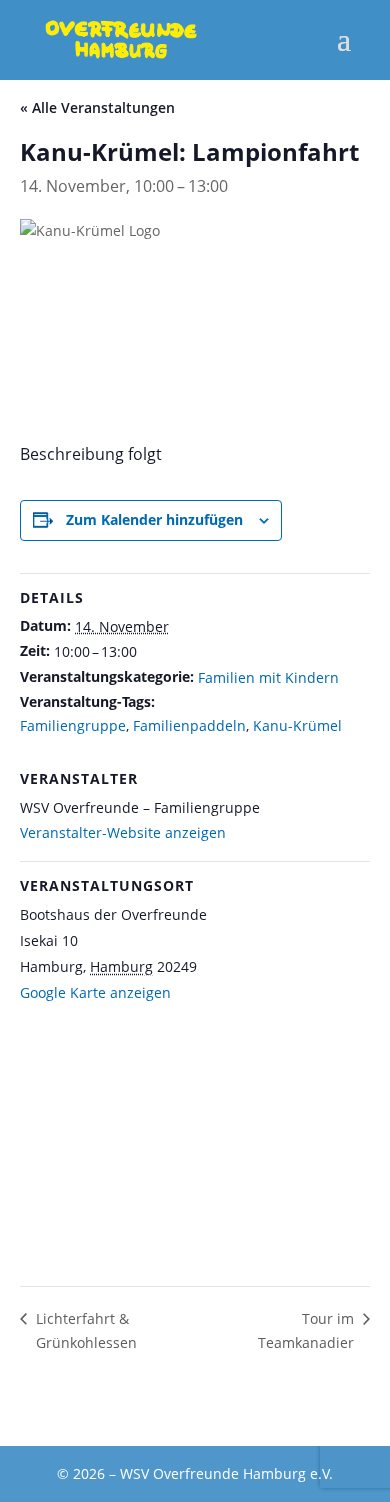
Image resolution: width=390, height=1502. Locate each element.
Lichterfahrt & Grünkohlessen (86, 1330)
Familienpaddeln (189, 725)
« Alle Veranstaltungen (97, 107)
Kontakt (71, 1420)
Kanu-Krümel (297, 725)
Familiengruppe (73, 725)
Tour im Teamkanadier (306, 1330)
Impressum (307, 1420)
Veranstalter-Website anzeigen (123, 832)
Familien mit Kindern (268, 677)
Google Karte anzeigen (95, 992)
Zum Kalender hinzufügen (154, 519)
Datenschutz (183, 1420)
